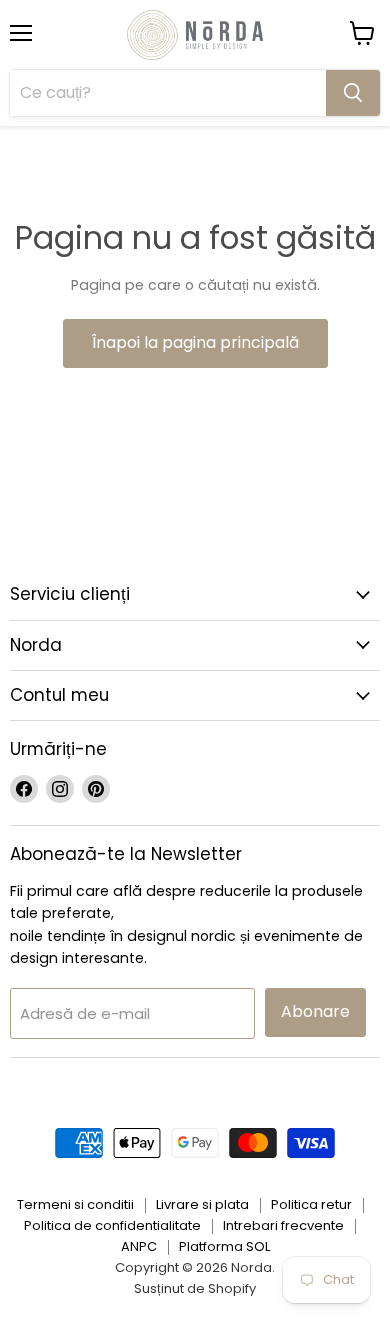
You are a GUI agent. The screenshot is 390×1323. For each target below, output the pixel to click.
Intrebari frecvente (283, 1225)
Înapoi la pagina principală (195, 342)
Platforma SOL (224, 1246)
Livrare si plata (202, 1204)
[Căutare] (353, 93)
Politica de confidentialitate (112, 1225)
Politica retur (311, 1204)
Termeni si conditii (75, 1204)
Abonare (315, 1011)
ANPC (139, 1246)
